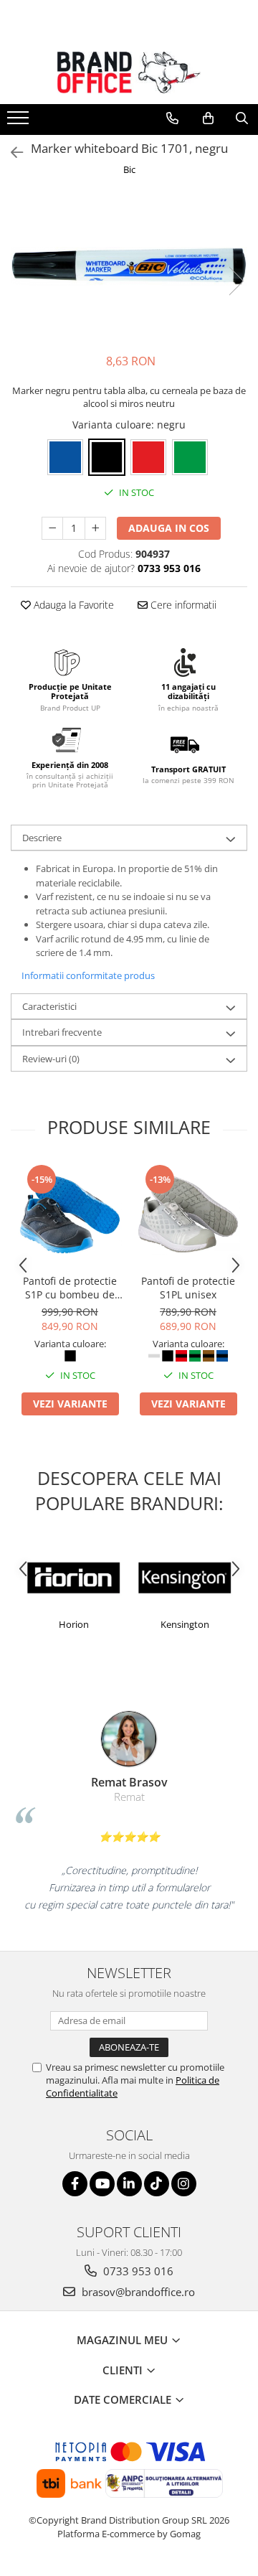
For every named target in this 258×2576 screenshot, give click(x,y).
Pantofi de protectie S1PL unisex (188, 1288)
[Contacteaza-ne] (172, 118)
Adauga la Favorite (72, 605)
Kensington (113, 1624)
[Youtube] (102, 2184)
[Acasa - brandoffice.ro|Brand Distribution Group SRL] (129, 72)
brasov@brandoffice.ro (137, 2292)
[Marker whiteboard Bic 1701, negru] (129, 266)
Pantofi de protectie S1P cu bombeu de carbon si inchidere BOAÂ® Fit (70, 1288)
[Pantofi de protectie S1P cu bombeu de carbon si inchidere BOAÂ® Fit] (70, 1215)
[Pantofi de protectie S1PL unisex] (188, 1215)
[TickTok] (157, 2184)
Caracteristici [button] (49, 1006)
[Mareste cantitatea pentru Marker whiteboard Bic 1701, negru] (95, 528)
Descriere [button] (42, 838)
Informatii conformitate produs (88, 975)
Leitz (224, 1624)
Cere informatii (182, 605)
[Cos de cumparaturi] (208, 118)
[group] (129, 266)
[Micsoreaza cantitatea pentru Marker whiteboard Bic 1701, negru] (52, 528)
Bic (129, 169)
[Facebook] (75, 2184)
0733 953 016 (137, 2271)
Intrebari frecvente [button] (62, 1032)
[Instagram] (184, 2184)
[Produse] (20, 122)
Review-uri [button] (51, 1059)
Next (236, 281)
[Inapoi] (11, 153)
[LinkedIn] (129, 2184)
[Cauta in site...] (242, 118)
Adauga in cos (169, 528)
